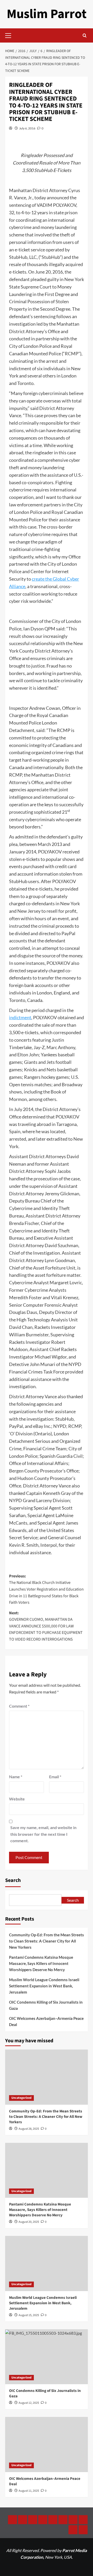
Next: (46, 1626)
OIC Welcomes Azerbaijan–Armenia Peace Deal (46, 2021)
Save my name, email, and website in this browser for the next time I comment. (43, 1834)
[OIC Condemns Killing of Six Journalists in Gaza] (47, 2357)
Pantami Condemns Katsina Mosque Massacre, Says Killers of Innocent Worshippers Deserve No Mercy (41, 1963)
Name (16, 1777)
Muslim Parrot (47, 14)
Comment (19, 1706)
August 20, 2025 (29, 2222)
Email (55, 1777)
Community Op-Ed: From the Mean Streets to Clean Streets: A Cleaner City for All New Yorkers (47, 1941)
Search (13, 1880)
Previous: (46, 1589)
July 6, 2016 (27, 128)
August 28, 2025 (29, 2129)
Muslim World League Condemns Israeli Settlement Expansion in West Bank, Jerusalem (44, 1986)
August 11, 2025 (29, 2491)
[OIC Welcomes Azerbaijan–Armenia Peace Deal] (47, 2444)
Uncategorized (21, 2098)
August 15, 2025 (29, 2315)
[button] (10, 35)
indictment (20, 1017)
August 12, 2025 (29, 2403)
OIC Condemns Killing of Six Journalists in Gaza (46, 2005)
